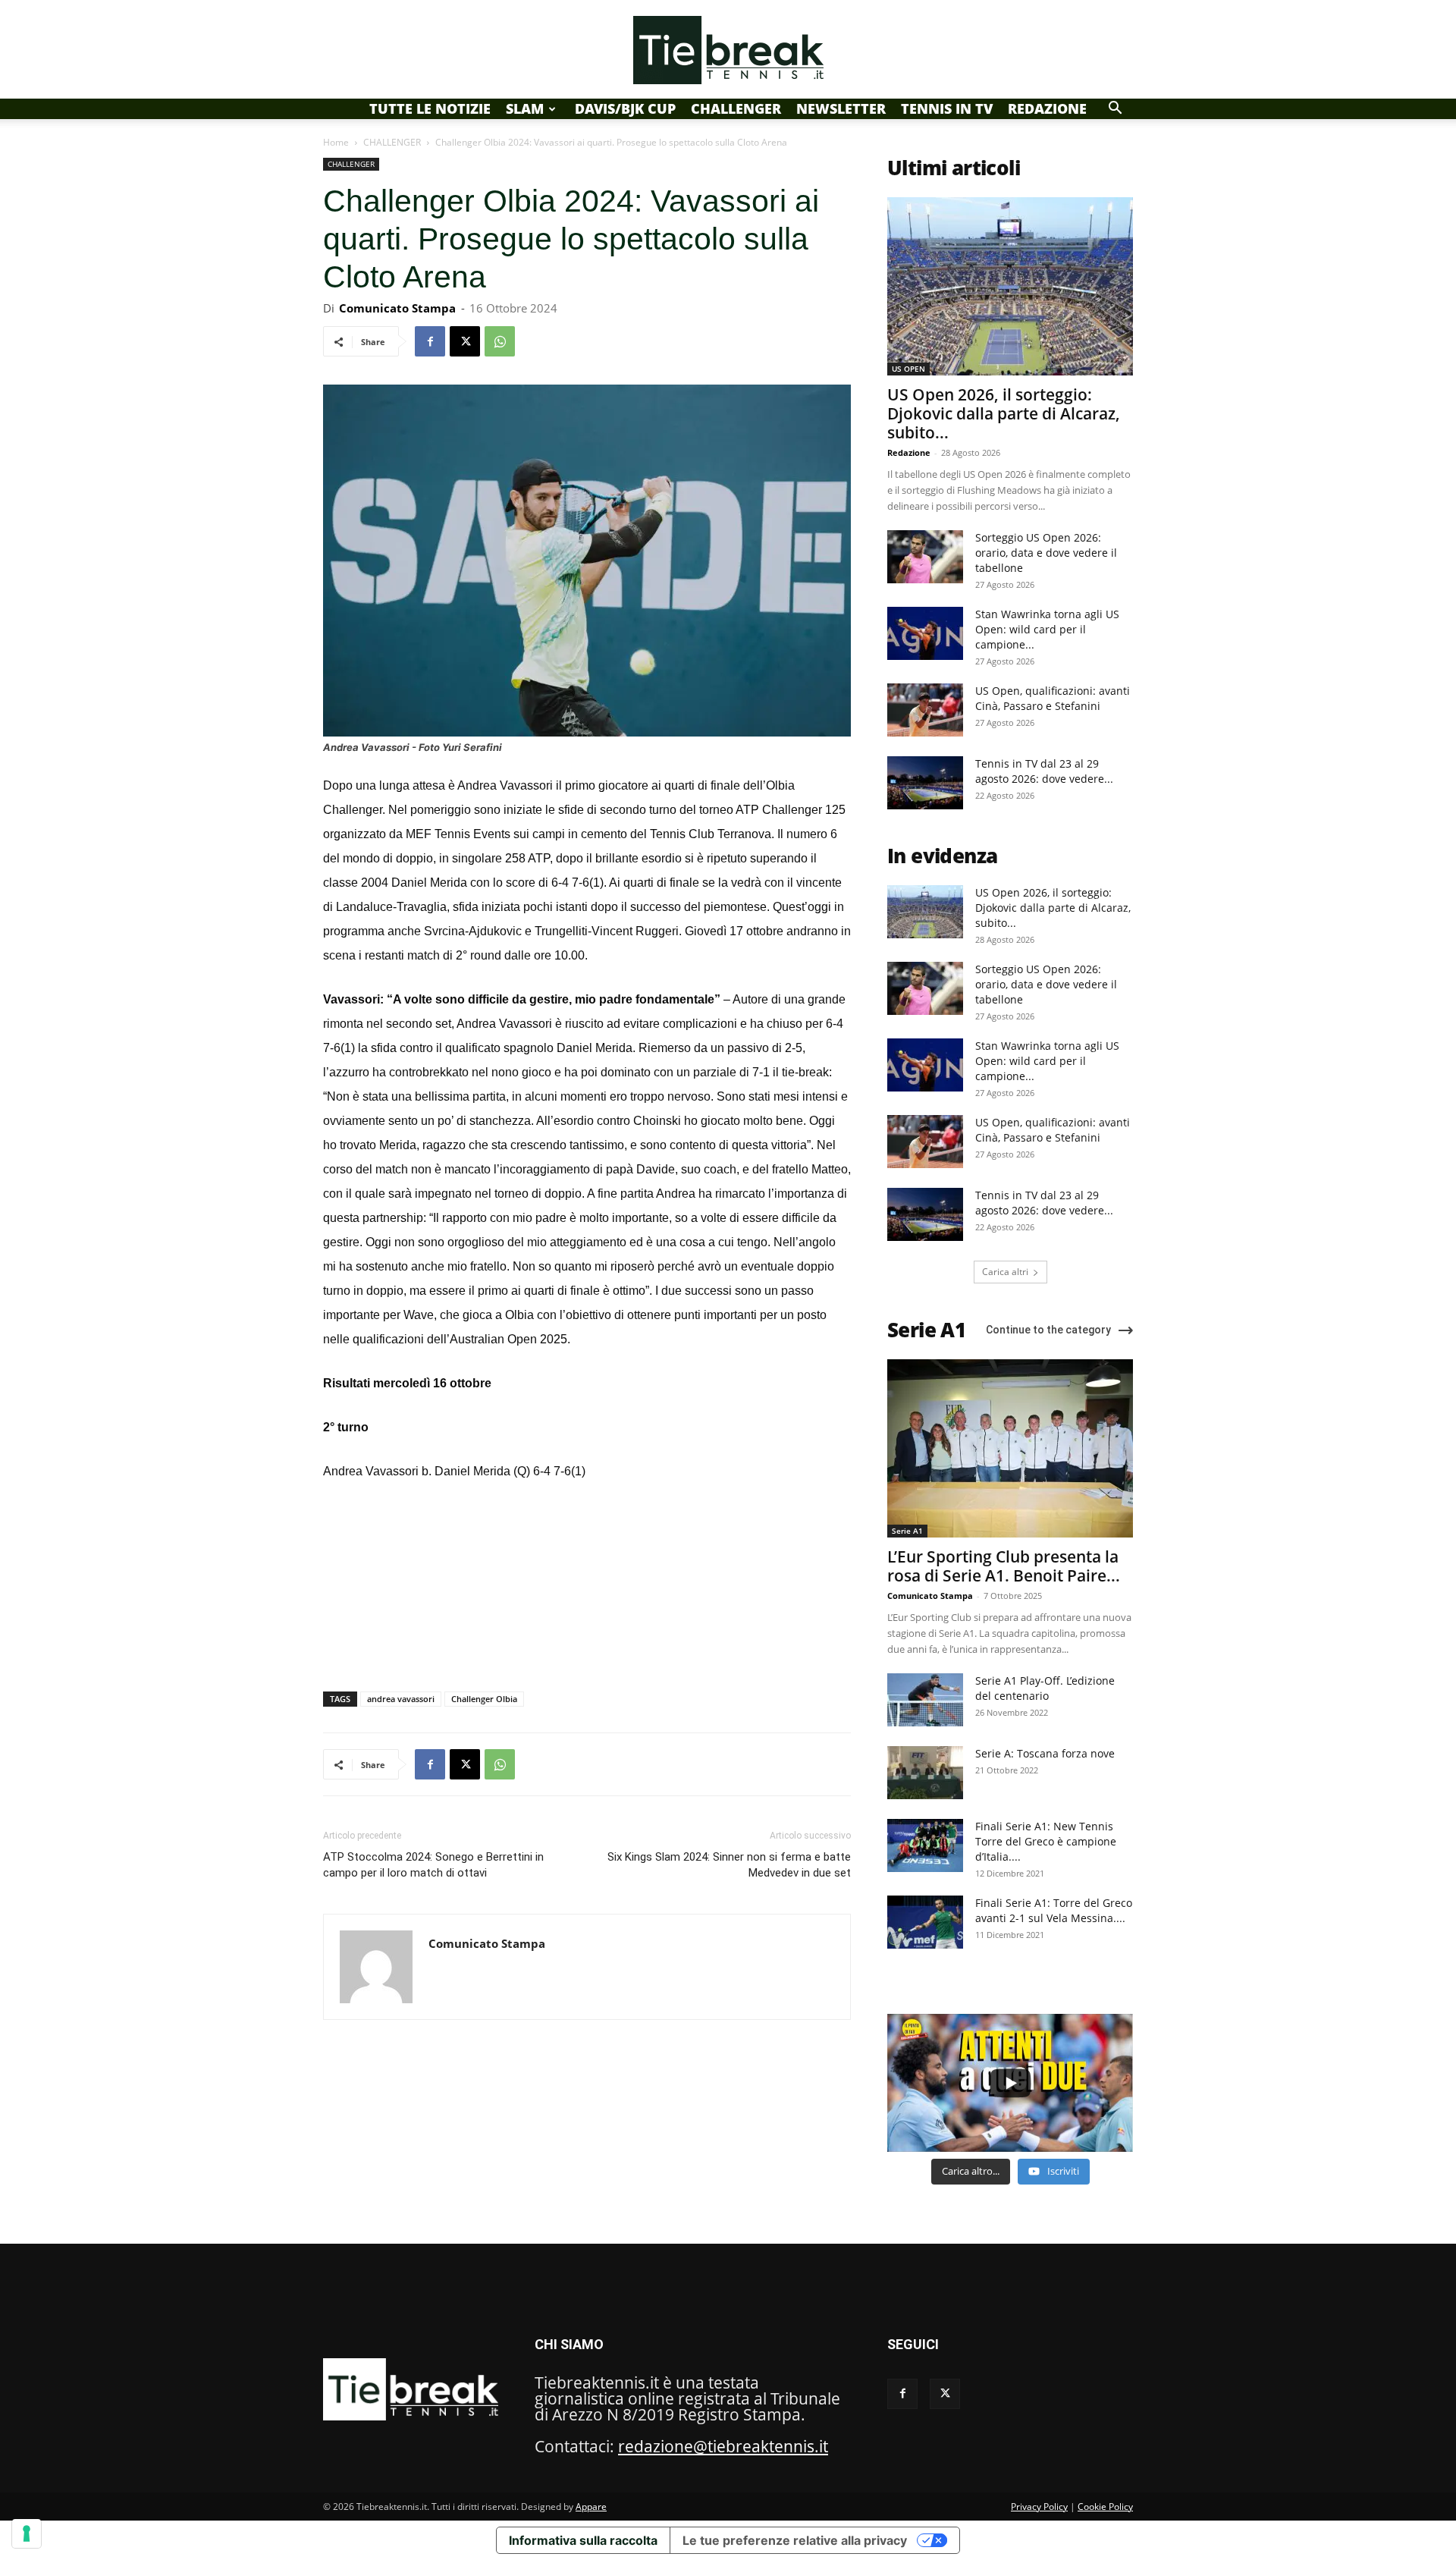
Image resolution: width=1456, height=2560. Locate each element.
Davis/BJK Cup (625, 108)
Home (336, 142)
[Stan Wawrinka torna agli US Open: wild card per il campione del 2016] (925, 633)
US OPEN (908, 369)
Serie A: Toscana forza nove (1045, 1753)
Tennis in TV (947, 108)
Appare (591, 2507)
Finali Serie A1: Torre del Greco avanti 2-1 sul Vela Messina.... (1054, 1910)
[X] (465, 341)
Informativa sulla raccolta (583, 2540)
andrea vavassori (401, 1699)
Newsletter (841, 108)
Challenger (736, 108)
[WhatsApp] (500, 341)
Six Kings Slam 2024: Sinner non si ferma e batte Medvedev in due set (729, 1865)
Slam (525, 108)
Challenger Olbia (484, 1699)
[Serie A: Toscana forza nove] (925, 1773)
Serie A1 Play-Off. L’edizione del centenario (1045, 1688)
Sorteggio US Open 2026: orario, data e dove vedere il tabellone (1046, 553)
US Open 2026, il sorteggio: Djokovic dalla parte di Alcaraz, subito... (1004, 413)
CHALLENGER (392, 142)
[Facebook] (430, 341)
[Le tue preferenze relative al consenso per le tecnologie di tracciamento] (27, 2533)
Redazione (1047, 108)
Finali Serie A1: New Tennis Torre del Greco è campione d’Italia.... (1046, 1841)
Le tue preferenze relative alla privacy (795, 2540)
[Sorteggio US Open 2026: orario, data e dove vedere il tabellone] (925, 557)
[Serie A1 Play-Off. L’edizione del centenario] (925, 1700)
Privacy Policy (1039, 2507)
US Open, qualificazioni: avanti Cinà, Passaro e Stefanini (1053, 698)
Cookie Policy (1105, 2507)
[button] (1115, 108)
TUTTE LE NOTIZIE (430, 108)
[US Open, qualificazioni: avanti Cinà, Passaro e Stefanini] (925, 710)
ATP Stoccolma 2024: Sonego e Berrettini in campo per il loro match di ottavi (433, 1865)
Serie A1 (907, 1531)
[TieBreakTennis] (728, 50)
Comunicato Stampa (397, 308)
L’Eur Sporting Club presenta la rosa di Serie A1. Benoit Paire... (1004, 1566)
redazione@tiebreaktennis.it (723, 2446)
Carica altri (1005, 1272)
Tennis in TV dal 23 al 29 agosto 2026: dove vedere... (1044, 771)
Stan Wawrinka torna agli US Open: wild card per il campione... (1047, 629)
